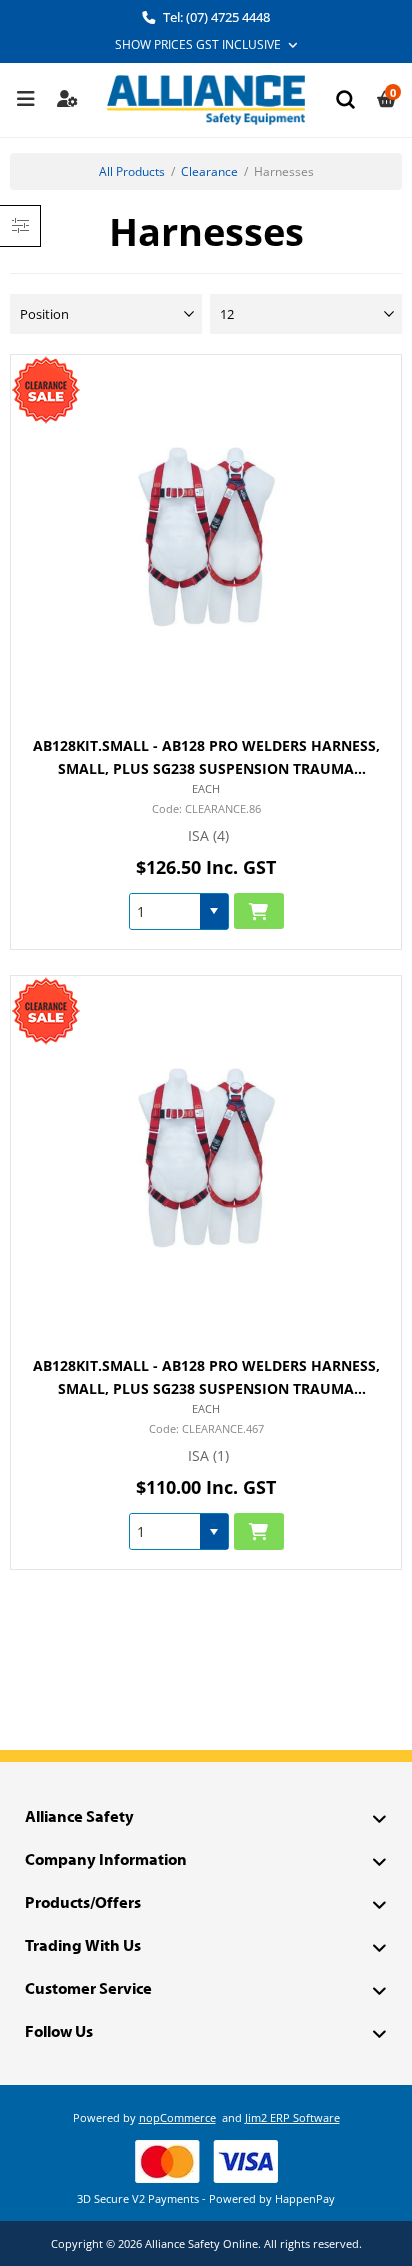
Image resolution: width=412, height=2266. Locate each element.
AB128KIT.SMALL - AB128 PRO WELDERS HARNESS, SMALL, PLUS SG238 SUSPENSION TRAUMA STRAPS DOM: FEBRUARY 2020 (206, 759)
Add (259, 911)
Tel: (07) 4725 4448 (215, 17)
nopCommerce (177, 2117)
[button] (214, 911)
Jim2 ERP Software (292, 2117)
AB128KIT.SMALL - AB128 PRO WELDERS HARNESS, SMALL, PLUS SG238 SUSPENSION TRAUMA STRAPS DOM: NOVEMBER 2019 (206, 1379)
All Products (132, 171)
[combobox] (165, 911)
